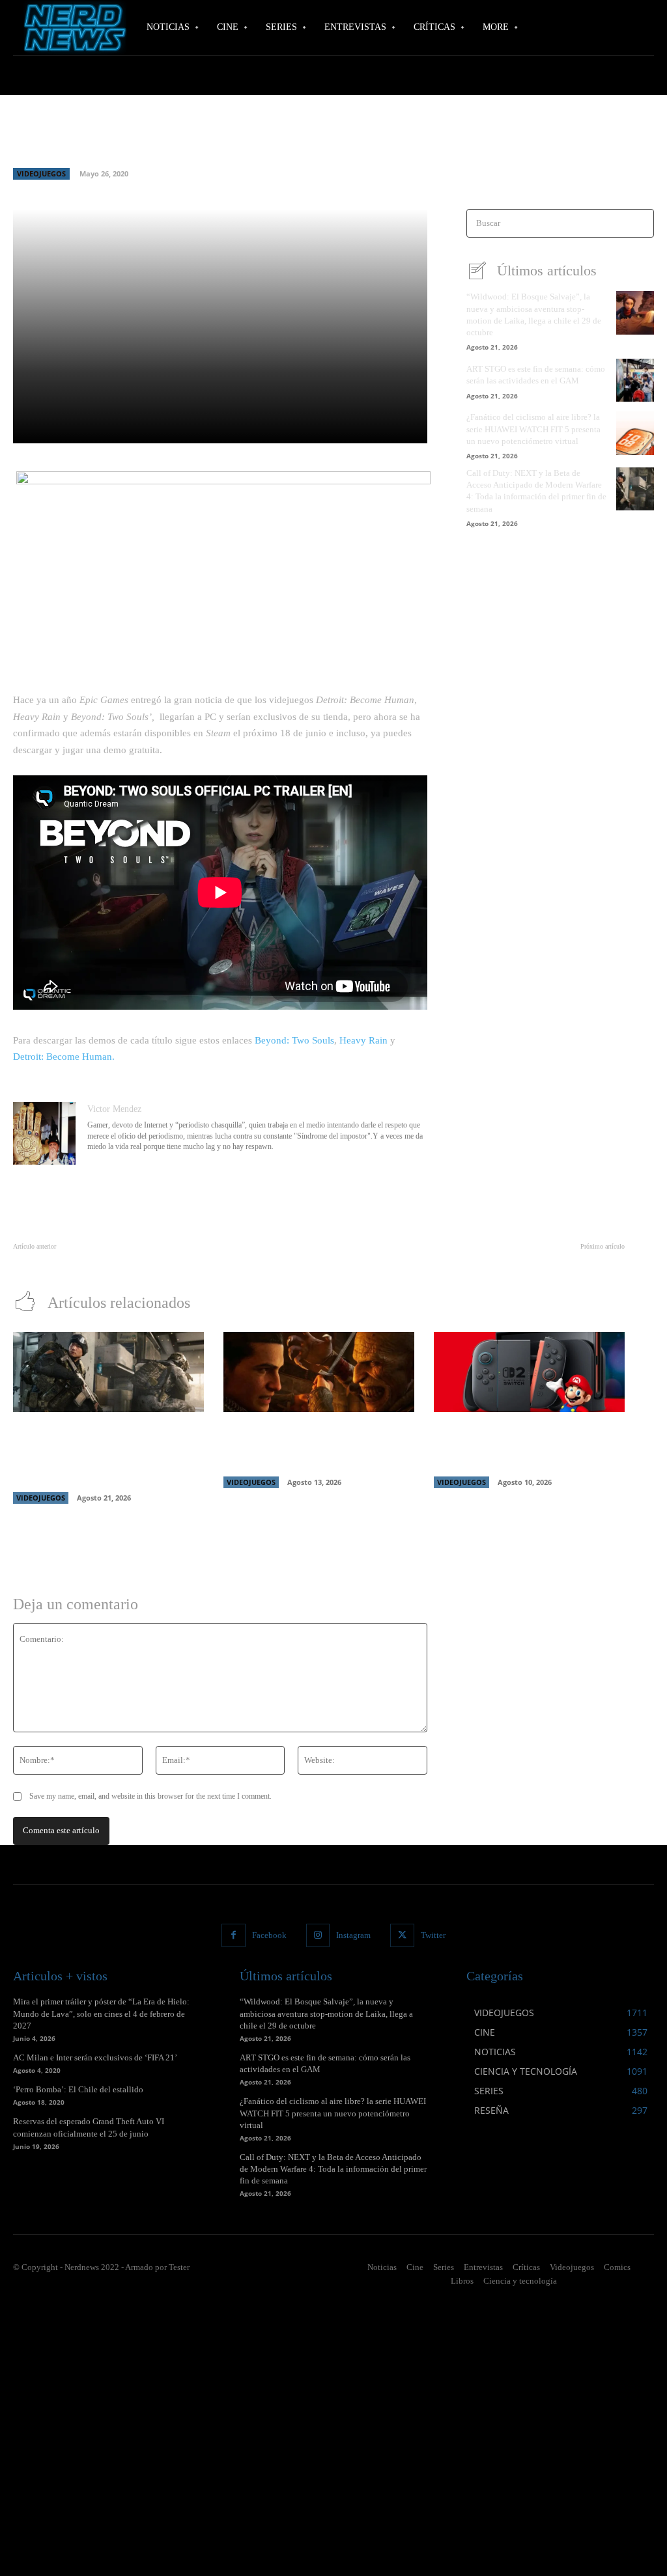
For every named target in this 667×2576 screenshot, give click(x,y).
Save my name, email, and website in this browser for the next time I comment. (150, 1796)
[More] (384, 426)
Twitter (433, 1935)
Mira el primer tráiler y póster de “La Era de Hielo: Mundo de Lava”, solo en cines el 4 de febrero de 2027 (101, 2013)
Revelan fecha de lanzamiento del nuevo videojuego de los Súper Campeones (150, 1261)
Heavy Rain (363, 1040)
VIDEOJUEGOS (41, 173)
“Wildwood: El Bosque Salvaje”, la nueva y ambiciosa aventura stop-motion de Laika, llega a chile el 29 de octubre (326, 2013)
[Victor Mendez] (44, 1133)
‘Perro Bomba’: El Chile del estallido (78, 2089)
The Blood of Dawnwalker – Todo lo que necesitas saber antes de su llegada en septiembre (315, 1446)
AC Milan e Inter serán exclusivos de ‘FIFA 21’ (95, 2057)
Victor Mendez (114, 1109)
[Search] (640, 224)
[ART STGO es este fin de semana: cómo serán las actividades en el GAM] (635, 380)
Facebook (269, 1935)
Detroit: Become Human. (64, 1057)
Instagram (353, 1935)
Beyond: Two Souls (294, 1040)
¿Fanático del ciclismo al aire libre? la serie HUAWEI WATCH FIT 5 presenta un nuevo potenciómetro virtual (533, 429)
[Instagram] (318, 1935)
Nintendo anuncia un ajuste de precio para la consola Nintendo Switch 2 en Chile (522, 1446)
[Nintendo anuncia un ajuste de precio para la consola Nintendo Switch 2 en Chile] (529, 1372)
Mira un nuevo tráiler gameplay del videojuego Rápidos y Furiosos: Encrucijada (483, 1261)
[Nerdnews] (72, 28)
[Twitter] (402, 1935)
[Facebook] (233, 1935)
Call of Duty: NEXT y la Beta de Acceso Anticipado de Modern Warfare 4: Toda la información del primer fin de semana (333, 2169)
